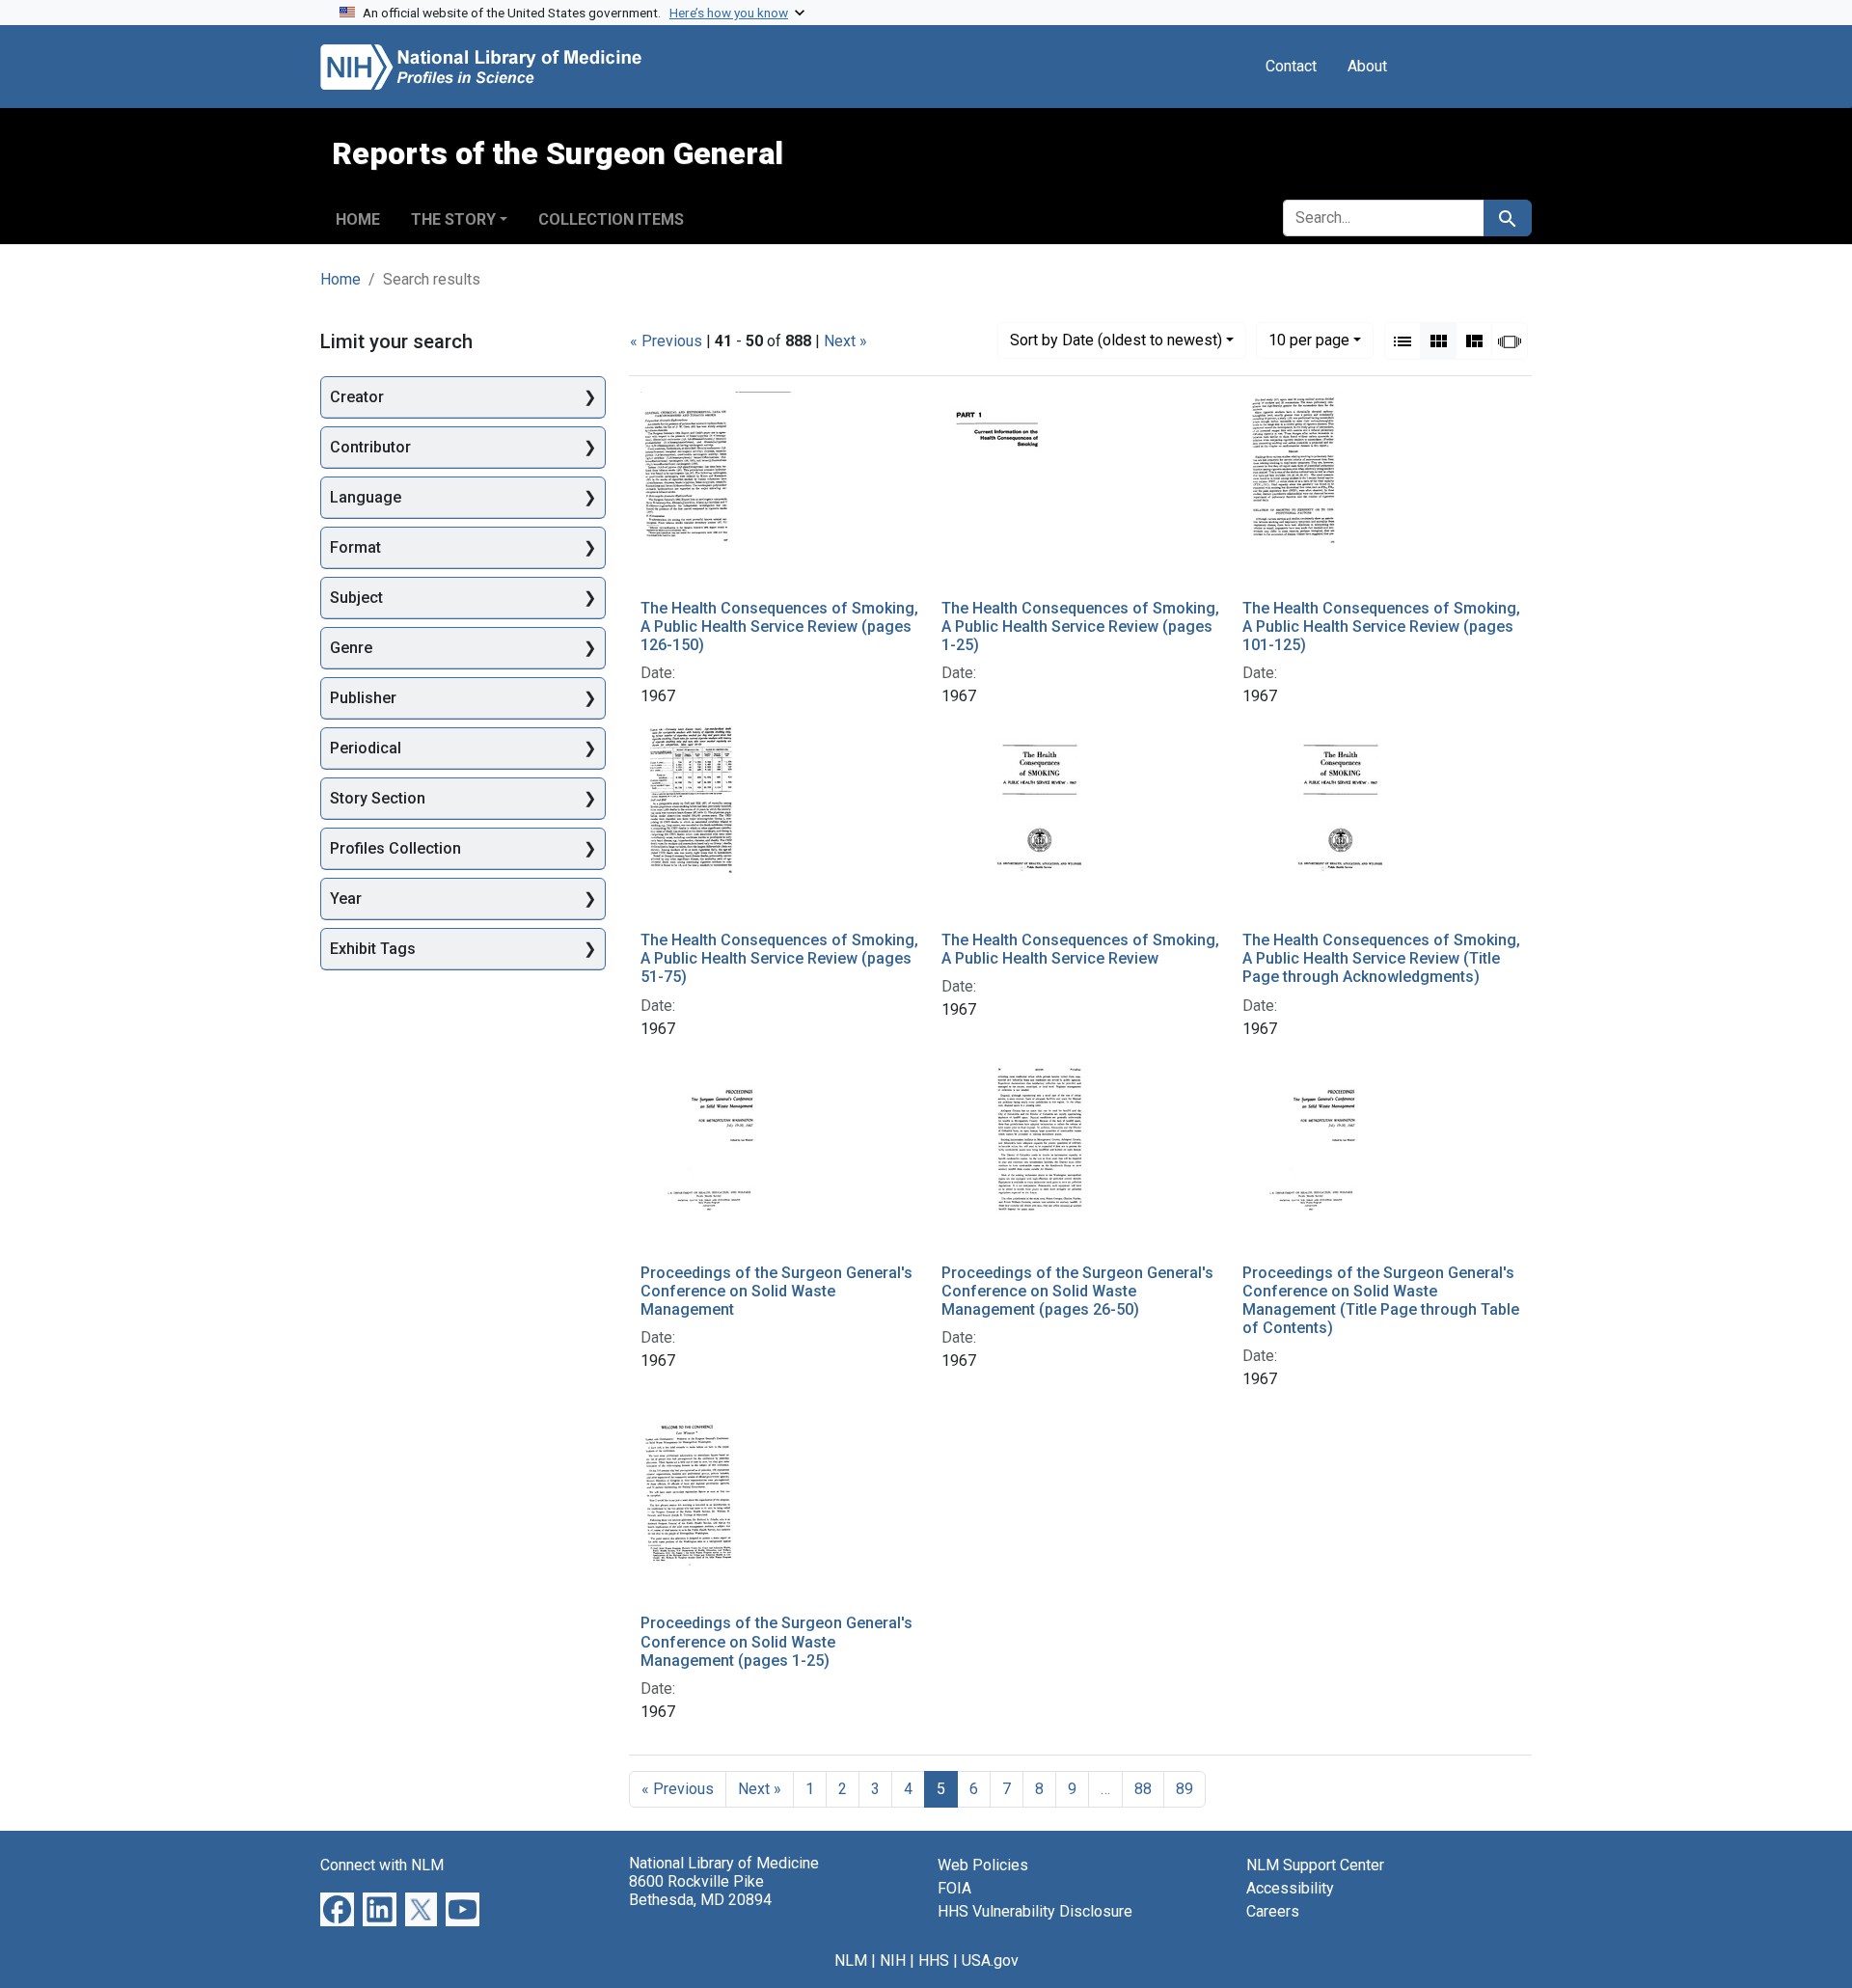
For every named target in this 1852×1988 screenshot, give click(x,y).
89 (1185, 1789)
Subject (356, 598)
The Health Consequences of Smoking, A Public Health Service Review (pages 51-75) (779, 958)
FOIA (954, 1888)
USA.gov (990, 1961)
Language (366, 497)
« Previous (666, 341)
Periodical (366, 748)
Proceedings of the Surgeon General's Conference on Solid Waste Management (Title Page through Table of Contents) (1381, 1301)
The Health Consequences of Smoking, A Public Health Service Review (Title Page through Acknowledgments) (1381, 958)
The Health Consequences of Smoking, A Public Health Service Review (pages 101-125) (1381, 626)
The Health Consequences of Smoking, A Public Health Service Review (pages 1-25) (1080, 626)
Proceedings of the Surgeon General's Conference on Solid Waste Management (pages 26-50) (1077, 1291)
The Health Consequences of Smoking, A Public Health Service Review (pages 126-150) (779, 626)
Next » (845, 341)
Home (358, 219)
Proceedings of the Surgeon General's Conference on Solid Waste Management (776, 1291)
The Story (453, 219)
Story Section (378, 798)
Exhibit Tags (373, 949)
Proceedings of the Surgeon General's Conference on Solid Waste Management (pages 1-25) (776, 1641)
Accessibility (1290, 1888)
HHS (934, 1961)
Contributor (370, 447)
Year (346, 899)
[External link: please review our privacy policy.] (337, 1908)
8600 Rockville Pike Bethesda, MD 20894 (700, 1891)
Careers (1273, 1911)
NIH (893, 1961)
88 (1143, 1789)
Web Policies (983, 1865)
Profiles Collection (395, 848)
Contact (1291, 66)
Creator (357, 397)
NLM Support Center (1315, 1865)
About (1367, 66)
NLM (851, 1961)
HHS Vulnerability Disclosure (1035, 1911)
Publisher (363, 698)
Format (355, 547)
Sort (1116, 340)
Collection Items (611, 219)
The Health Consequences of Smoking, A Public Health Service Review (1080, 949)
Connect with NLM (382, 1865)
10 (1309, 340)
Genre (351, 648)
